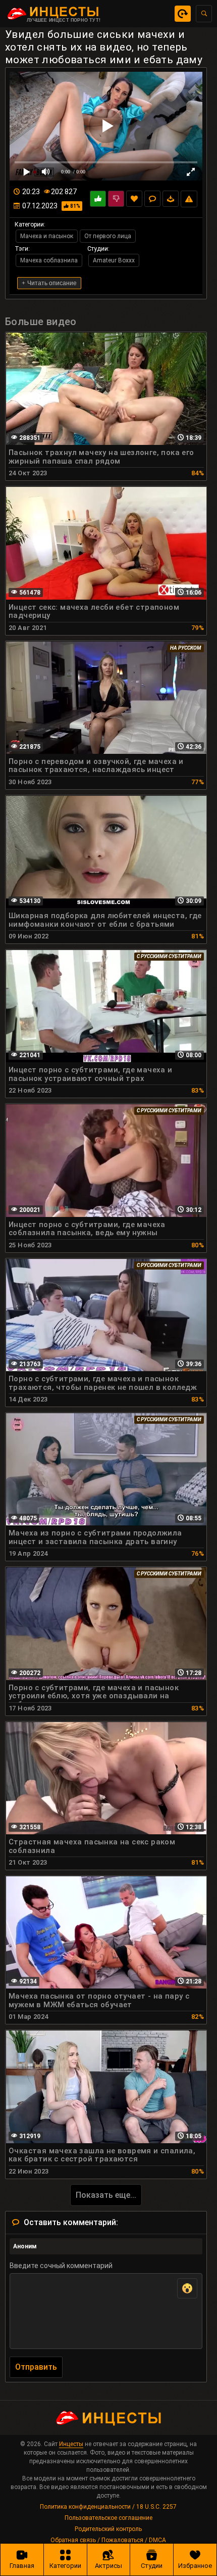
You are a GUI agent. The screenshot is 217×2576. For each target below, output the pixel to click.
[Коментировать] (152, 199)
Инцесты (71, 2444)
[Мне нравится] (98, 199)
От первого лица (108, 236)
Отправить (36, 2367)
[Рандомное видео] (183, 14)
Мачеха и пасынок (47, 236)
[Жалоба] (189, 199)
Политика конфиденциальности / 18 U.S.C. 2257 (108, 2507)
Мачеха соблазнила (49, 260)
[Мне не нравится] (116, 199)
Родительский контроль (108, 2529)
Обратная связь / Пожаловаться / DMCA (108, 2540)
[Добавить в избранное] (134, 199)
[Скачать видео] (171, 199)
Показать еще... (106, 2195)
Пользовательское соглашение (108, 2518)
